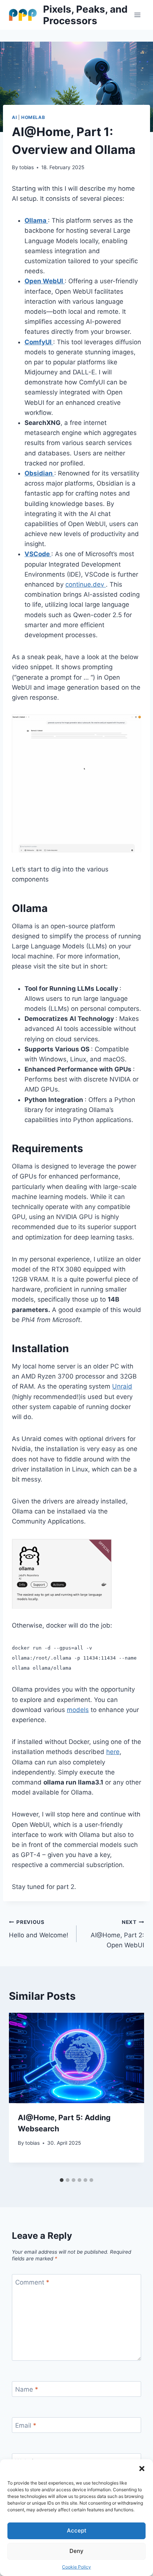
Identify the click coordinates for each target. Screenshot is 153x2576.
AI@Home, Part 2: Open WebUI (117, 1934)
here (113, 1752)
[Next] (131, 2093)
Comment (32, 2282)
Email (26, 2425)
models (78, 1710)
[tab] (62, 2180)
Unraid (122, 1386)
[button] (142, 2469)
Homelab (33, 117)
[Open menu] (137, 15)
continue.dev (86, 584)
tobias (27, 167)
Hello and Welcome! (39, 1929)
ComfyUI (39, 342)
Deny (76, 2551)
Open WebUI (45, 281)
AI (14, 117)
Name (27, 2389)
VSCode (38, 554)
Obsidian (39, 473)
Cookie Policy (76, 2567)
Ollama (36, 220)
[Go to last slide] (22, 2093)
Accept (77, 2530)
